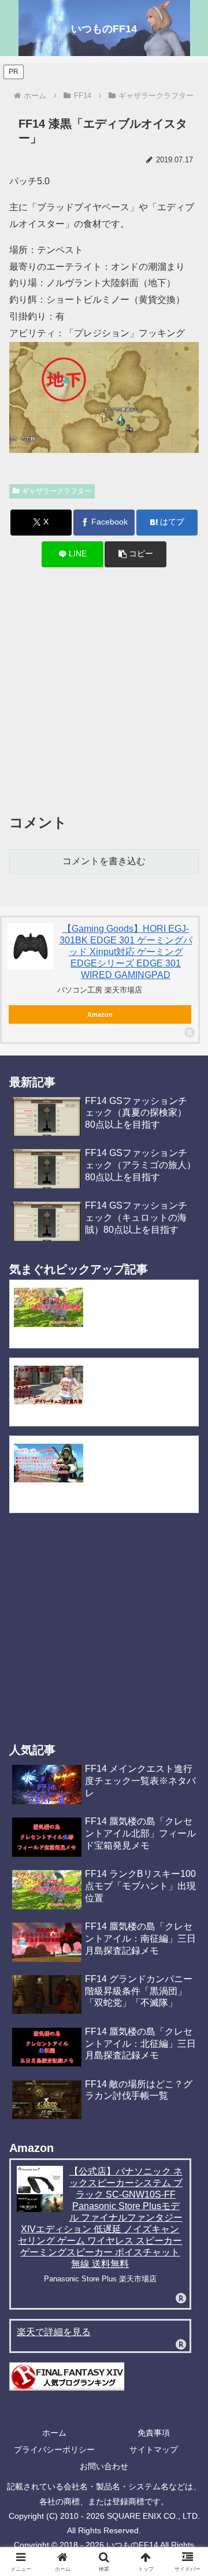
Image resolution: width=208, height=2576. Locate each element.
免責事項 (154, 2433)
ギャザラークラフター (57, 491)
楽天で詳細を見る (54, 2332)
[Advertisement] (104, 690)
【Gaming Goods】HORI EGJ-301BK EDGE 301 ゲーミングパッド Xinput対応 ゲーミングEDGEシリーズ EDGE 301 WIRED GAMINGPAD (126, 952)
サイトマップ (154, 2449)
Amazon (100, 1014)
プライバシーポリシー (54, 2449)
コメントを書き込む (104, 861)
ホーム (54, 2433)
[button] (135, 554)
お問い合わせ (104, 2466)
